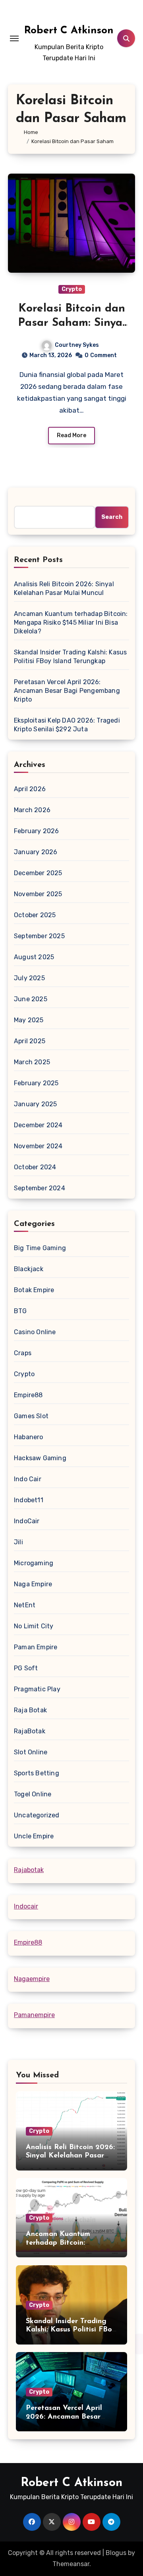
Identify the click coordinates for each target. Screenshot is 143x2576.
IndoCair (27, 1521)
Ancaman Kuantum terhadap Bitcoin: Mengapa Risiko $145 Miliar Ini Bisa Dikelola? (71, 622)
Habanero (29, 1437)
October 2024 (35, 1167)
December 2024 (38, 1125)
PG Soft (26, 1668)
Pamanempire (34, 2015)
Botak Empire (34, 1290)
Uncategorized (37, 1815)
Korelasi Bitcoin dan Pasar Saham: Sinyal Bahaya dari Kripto (72, 323)
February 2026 (37, 831)
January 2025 (35, 1104)
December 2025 (38, 873)
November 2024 (38, 1146)
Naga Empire (33, 1584)
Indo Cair (28, 1479)
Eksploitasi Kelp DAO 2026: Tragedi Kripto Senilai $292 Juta (67, 725)
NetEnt (25, 1605)
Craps (23, 1353)
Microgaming (34, 1563)
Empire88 (28, 1395)
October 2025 (35, 915)
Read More (71, 435)
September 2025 (39, 936)
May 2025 (29, 1020)
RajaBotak (30, 1731)
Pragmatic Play (37, 1689)
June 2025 (31, 999)
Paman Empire (36, 1647)
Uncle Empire (34, 1836)
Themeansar (71, 2564)
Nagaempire (32, 1979)
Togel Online (33, 1794)
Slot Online (31, 1752)
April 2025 (30, 1041)
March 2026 (32, 810)
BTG (20, 1311)
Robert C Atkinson (69, 31)
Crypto (72, 289)
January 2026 (36, 852)
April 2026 (30, 789)
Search (112, 517)
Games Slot (31, 1416)
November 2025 (38, 894)
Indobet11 (29, 1500)
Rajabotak (29, 1870)
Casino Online (35, 1332)
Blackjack (29, 1269)
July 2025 (29, 978)
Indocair (26, 1906)
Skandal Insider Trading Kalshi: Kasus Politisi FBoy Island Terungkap (70, 657)
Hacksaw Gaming (40, 1458)
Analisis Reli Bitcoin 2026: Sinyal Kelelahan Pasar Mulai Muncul (64, 588)
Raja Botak (30, 1710)
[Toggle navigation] (14, 38)
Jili (18, 1542)
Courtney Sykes (77, 345)
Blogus (116, 2553)
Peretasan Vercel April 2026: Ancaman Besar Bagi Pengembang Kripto (67, 691)
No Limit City (34, 1626)
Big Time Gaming (40, 1248)
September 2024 (40, 1188)
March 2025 (32, 1062)
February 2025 (36, 1083)
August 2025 (34, 957)
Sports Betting (37, 1773)
